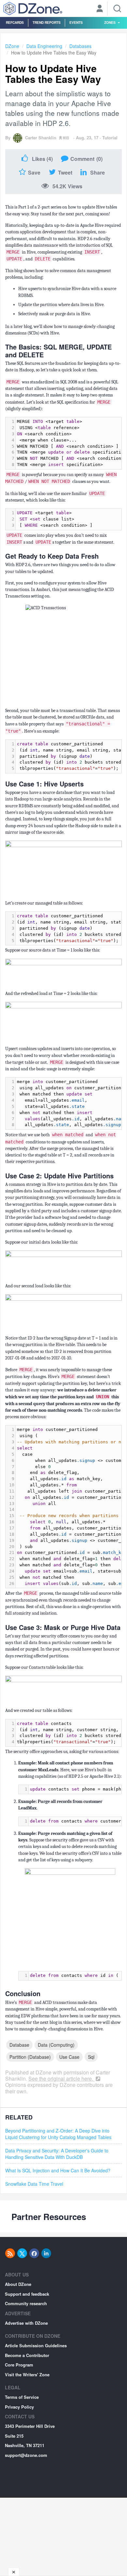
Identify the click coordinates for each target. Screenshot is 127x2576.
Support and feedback (27, 2294)
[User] (100, 9)
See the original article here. (61, 2079)
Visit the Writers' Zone (27, 2374)
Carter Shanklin (41, 138)
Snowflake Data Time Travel (34, 2184)
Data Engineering (44, 46)
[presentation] (69, 519)
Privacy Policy (19, 2407)
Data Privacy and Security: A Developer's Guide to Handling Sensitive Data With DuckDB (57, 2154)
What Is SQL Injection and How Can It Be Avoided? (58, 2170)
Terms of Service (22, 2397)
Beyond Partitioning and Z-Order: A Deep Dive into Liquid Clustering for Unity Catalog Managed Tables (58, 2134)
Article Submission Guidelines (36, 2345)
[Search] (117, 8)
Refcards (15, 22)
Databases (80, 46)
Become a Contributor (27, 2355)
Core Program (19, 2365)
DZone (12, 46)
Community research (26, 2303)
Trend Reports (47, 22)
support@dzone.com (26, 2455)
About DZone (18, 2284)
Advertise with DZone (26, 2323)
